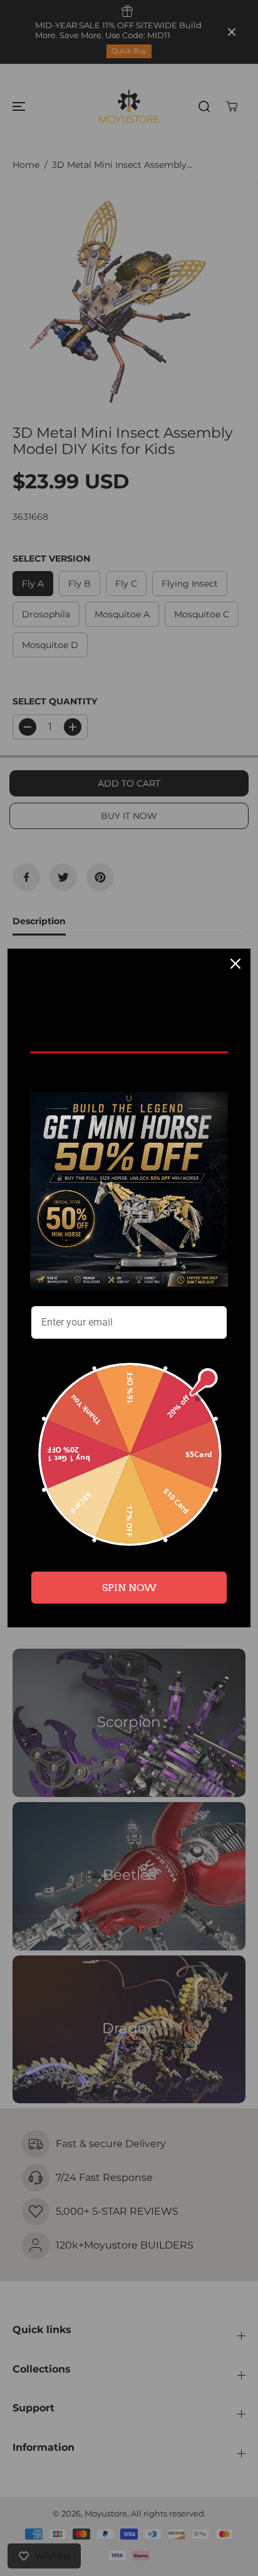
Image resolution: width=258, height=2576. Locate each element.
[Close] (235, 964)
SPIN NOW (129, 1588)
